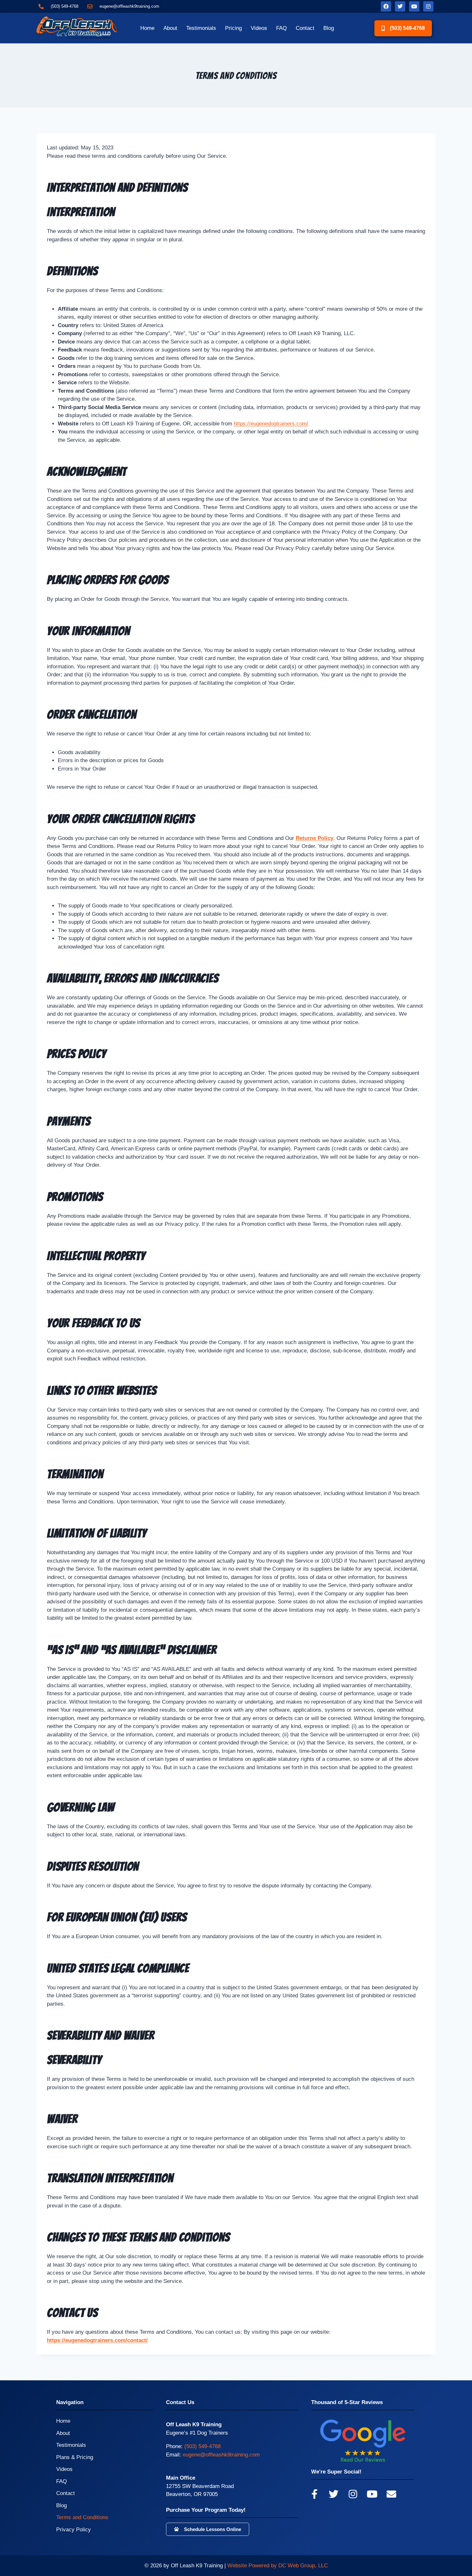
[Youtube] (414, 6)
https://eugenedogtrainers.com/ (271, 424)
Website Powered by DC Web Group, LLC (278, 2566)
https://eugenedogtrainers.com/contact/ (97, 2340)
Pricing (233, 28)
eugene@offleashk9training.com (221, 2455)
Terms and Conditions (82, 2517)
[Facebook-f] (314, 2494)
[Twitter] (400, 6)
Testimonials (201, 28)
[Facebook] (386, 6)
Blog (329, 28)
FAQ (281, 28)
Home (147, 28)
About (170, 28)
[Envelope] (391, 2494)
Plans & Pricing (75, 2457)
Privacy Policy (74, 2530)
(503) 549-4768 (202, 2446)
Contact (305, 28)
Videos (259, 28)
